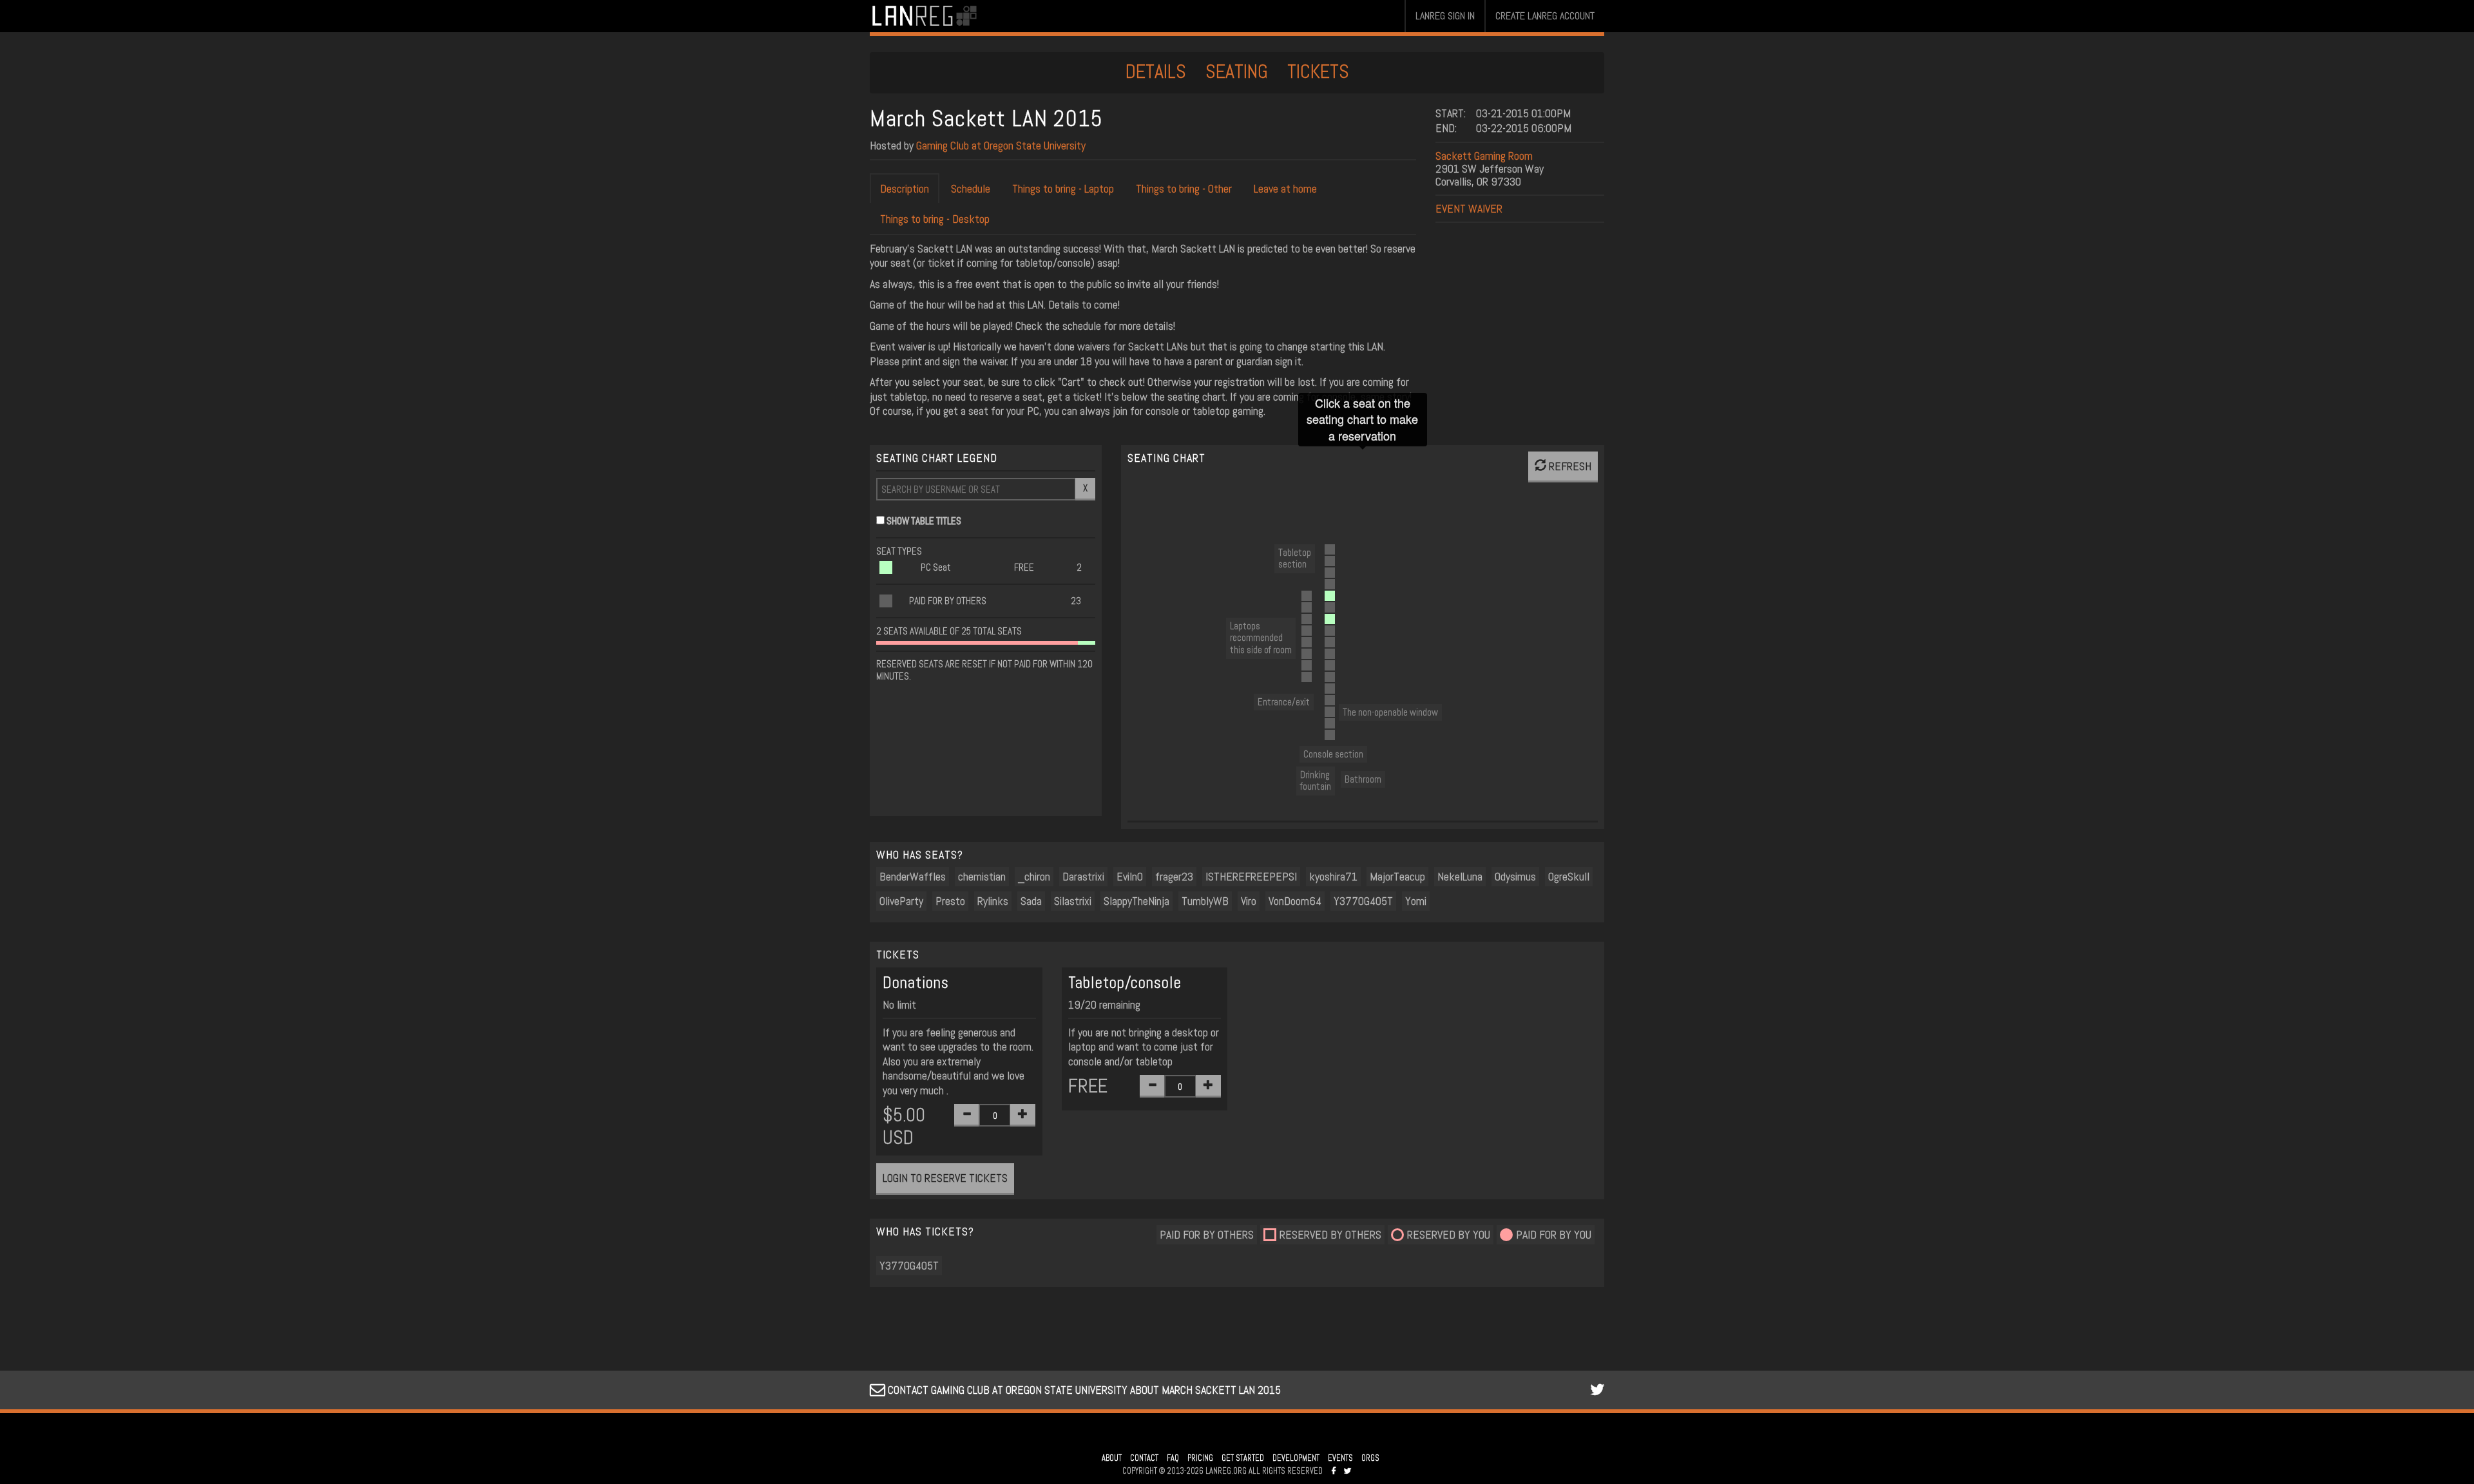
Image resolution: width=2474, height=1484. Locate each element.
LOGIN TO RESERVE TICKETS (945, 1178)
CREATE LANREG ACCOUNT (1545, 16)
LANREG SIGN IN (1445, 16)
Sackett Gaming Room (1484, 156)
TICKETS (1318, 71)
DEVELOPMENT (1296, 1458)
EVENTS (1340, 1458)
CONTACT (1144, 1458)
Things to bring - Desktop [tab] (935, 219)
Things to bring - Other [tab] (1184, 188)
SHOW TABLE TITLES (924, 521)
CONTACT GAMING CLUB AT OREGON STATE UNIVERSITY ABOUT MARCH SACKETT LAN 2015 (1083, 1390)
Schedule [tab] (971, 188)
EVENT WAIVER (1469, 208)
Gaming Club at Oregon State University (1001, 145)
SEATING (1237, 71)
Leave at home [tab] (1285, 188)
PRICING (1200, 1458)
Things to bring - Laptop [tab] (1063, 188)
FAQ (1173, 1458)
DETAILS (1156, 71)
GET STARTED (1243, 1458)
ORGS (1370, 1458)
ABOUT (1112, 1458)
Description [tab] (905, 188)
